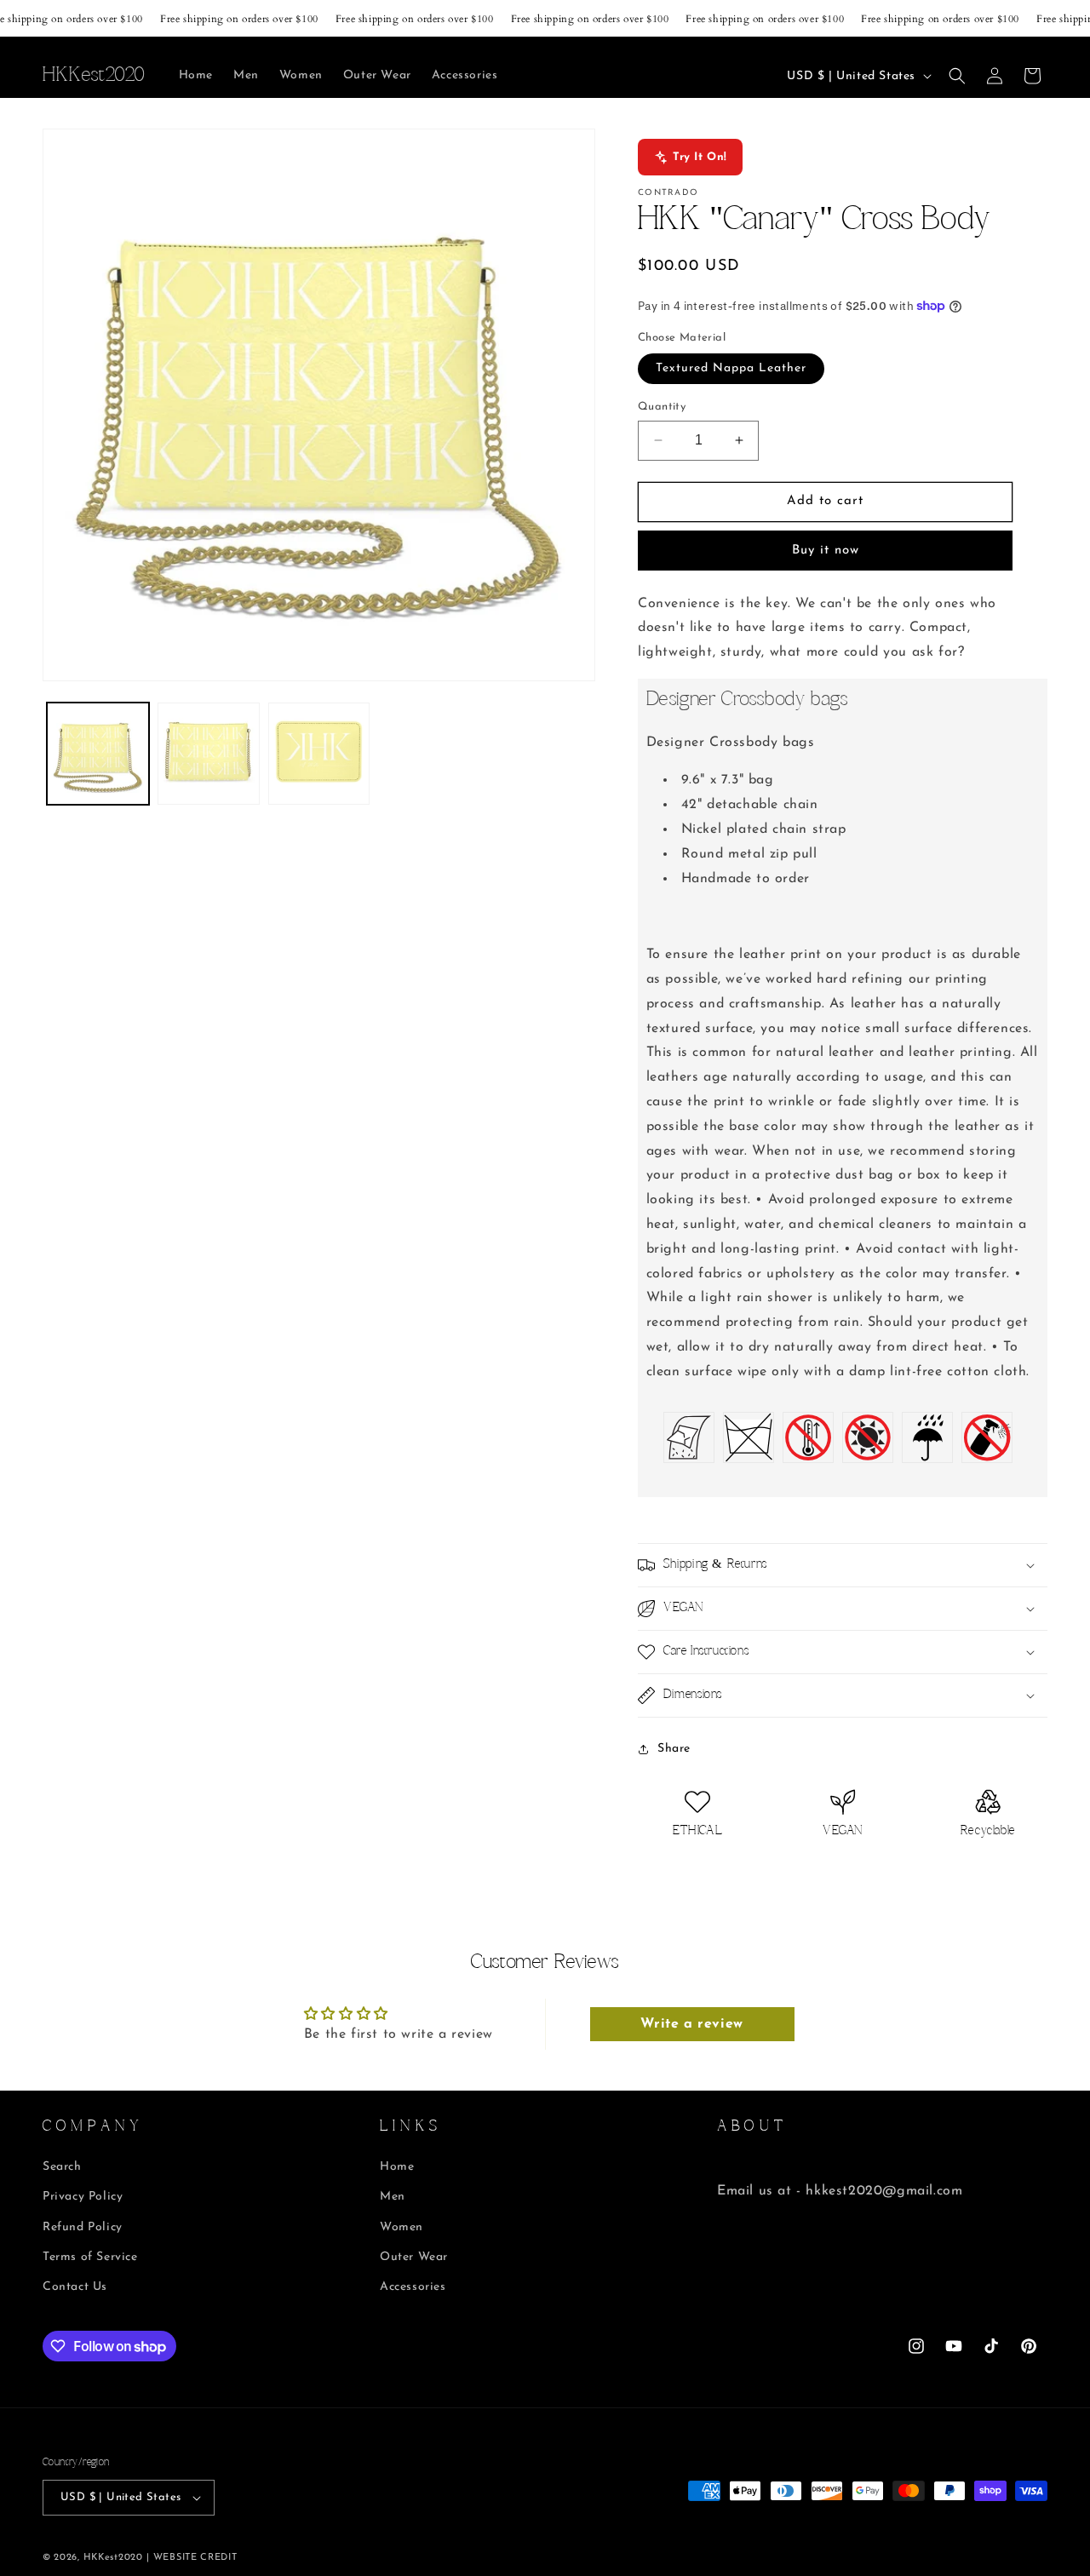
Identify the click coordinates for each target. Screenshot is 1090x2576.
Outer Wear (414, 2257)
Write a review (691, 2024)
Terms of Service (90, 2257)
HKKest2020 (113, 2558)
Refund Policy (83, 2227)
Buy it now (826, 551)
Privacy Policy (83, 2197)
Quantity (662, 407)
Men (393, 2197)
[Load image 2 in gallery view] (209, 754)
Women (402, 2227)
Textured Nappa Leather (731, 368)
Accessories (413, 2287)
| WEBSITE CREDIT (192, 2558)
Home (397, 2167)
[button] (957, 76)
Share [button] (674, 1749)
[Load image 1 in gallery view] (98, 754)
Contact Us (75, 2287)
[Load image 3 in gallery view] (319, 754)
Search (62, 2167)
